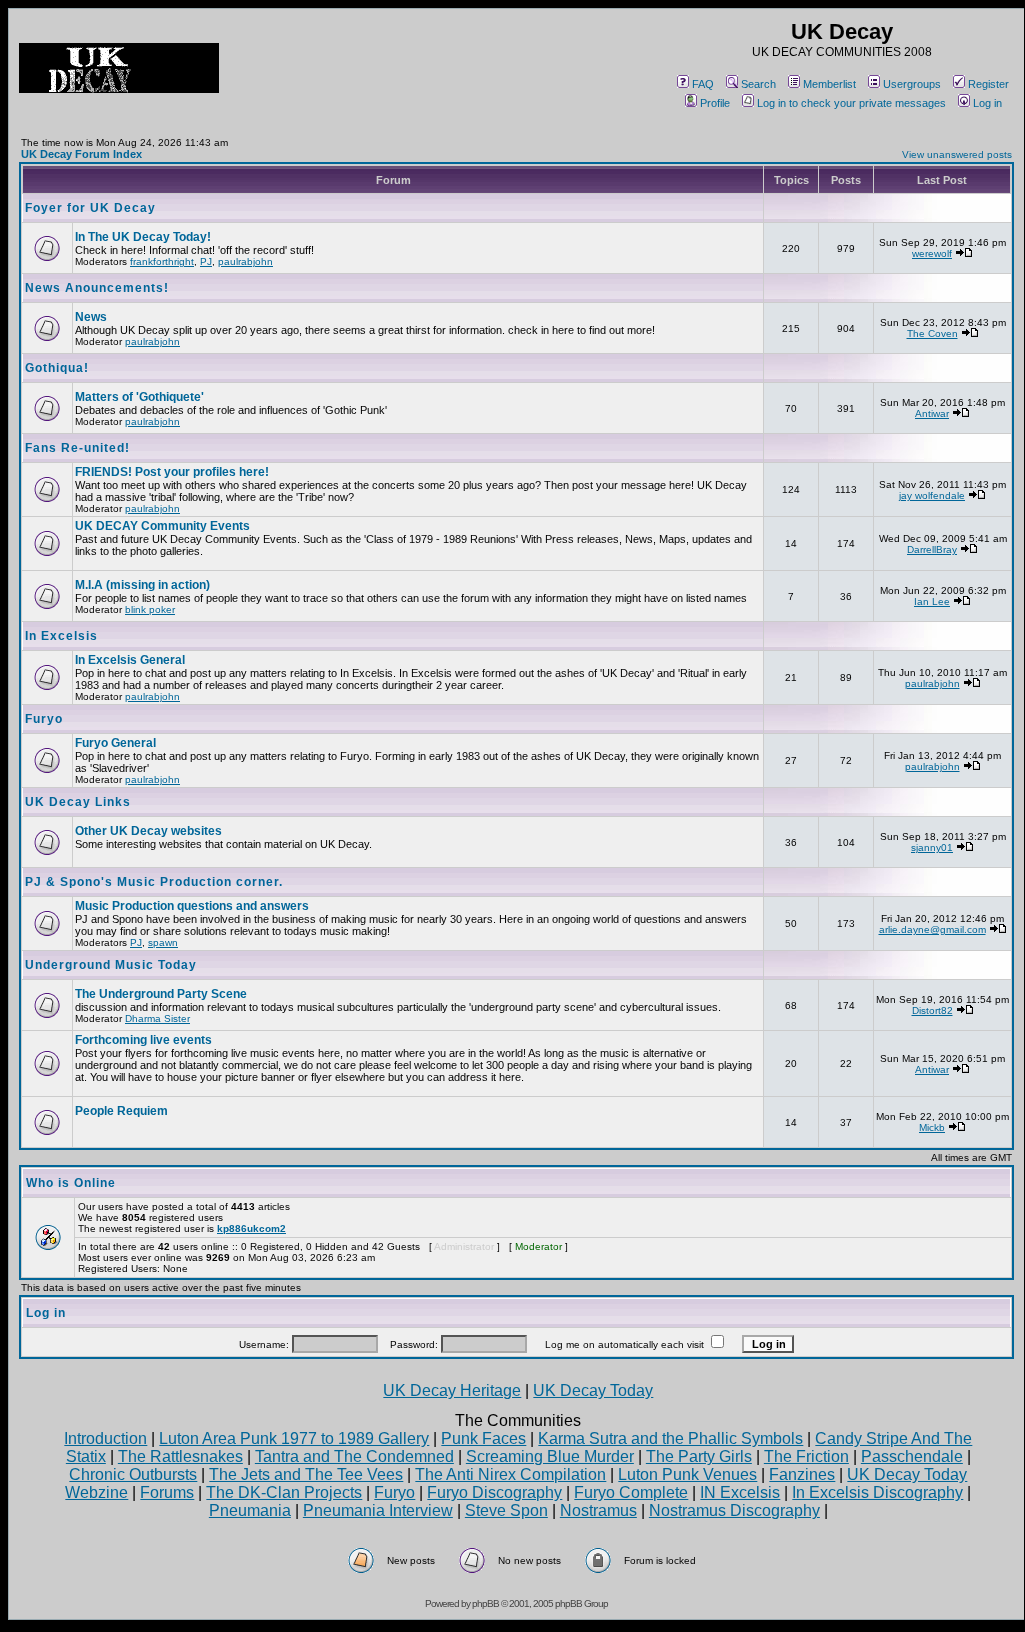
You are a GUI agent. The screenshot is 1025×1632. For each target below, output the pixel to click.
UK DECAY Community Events (162, 526)
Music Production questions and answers (192, 906)
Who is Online (71, 1183)
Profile (715, 103)
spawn (163, 942)
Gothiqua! (57, 368)
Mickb (932, 1127)
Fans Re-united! (77, 448)
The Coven (932, 333)
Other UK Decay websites (148, 831)
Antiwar (932, 413)
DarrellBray (932, 549)
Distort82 (932, 1010)
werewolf (932, 253)
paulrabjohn (245, 261)
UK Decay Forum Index (81, 154)
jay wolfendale (932, 495)
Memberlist (829, 84)
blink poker (150, 609)
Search (758, 84)
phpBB (485, 1603)
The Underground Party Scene (161, 994)
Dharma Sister (157, 1018)
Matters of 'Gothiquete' (139, 397)
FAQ (703, 84)
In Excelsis (61, 636)
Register (988, 84)
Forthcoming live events (143, 1040)
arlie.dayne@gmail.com (932, 929)
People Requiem (121, 1111)
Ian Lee (932, 601)
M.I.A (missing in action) (142, 585)
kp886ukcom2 (251, 1228)
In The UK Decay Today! (143, 237)
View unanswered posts (957, 154)
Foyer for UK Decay (90, 208)
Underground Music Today (111, 965)
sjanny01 (932, 847)
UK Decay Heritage (452, 1390)
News (91, 317)
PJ (206, 261)
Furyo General (115, 743)
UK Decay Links (78, 802)
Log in (987, 103)
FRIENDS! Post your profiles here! (172, 472)
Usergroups (912, 84)
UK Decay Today (593, 1390)
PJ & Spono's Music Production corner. (154, 882)
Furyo (44, 719)
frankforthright (162, 261)
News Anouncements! (97, 288)
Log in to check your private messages (851, 103)
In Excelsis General (130, 660)
